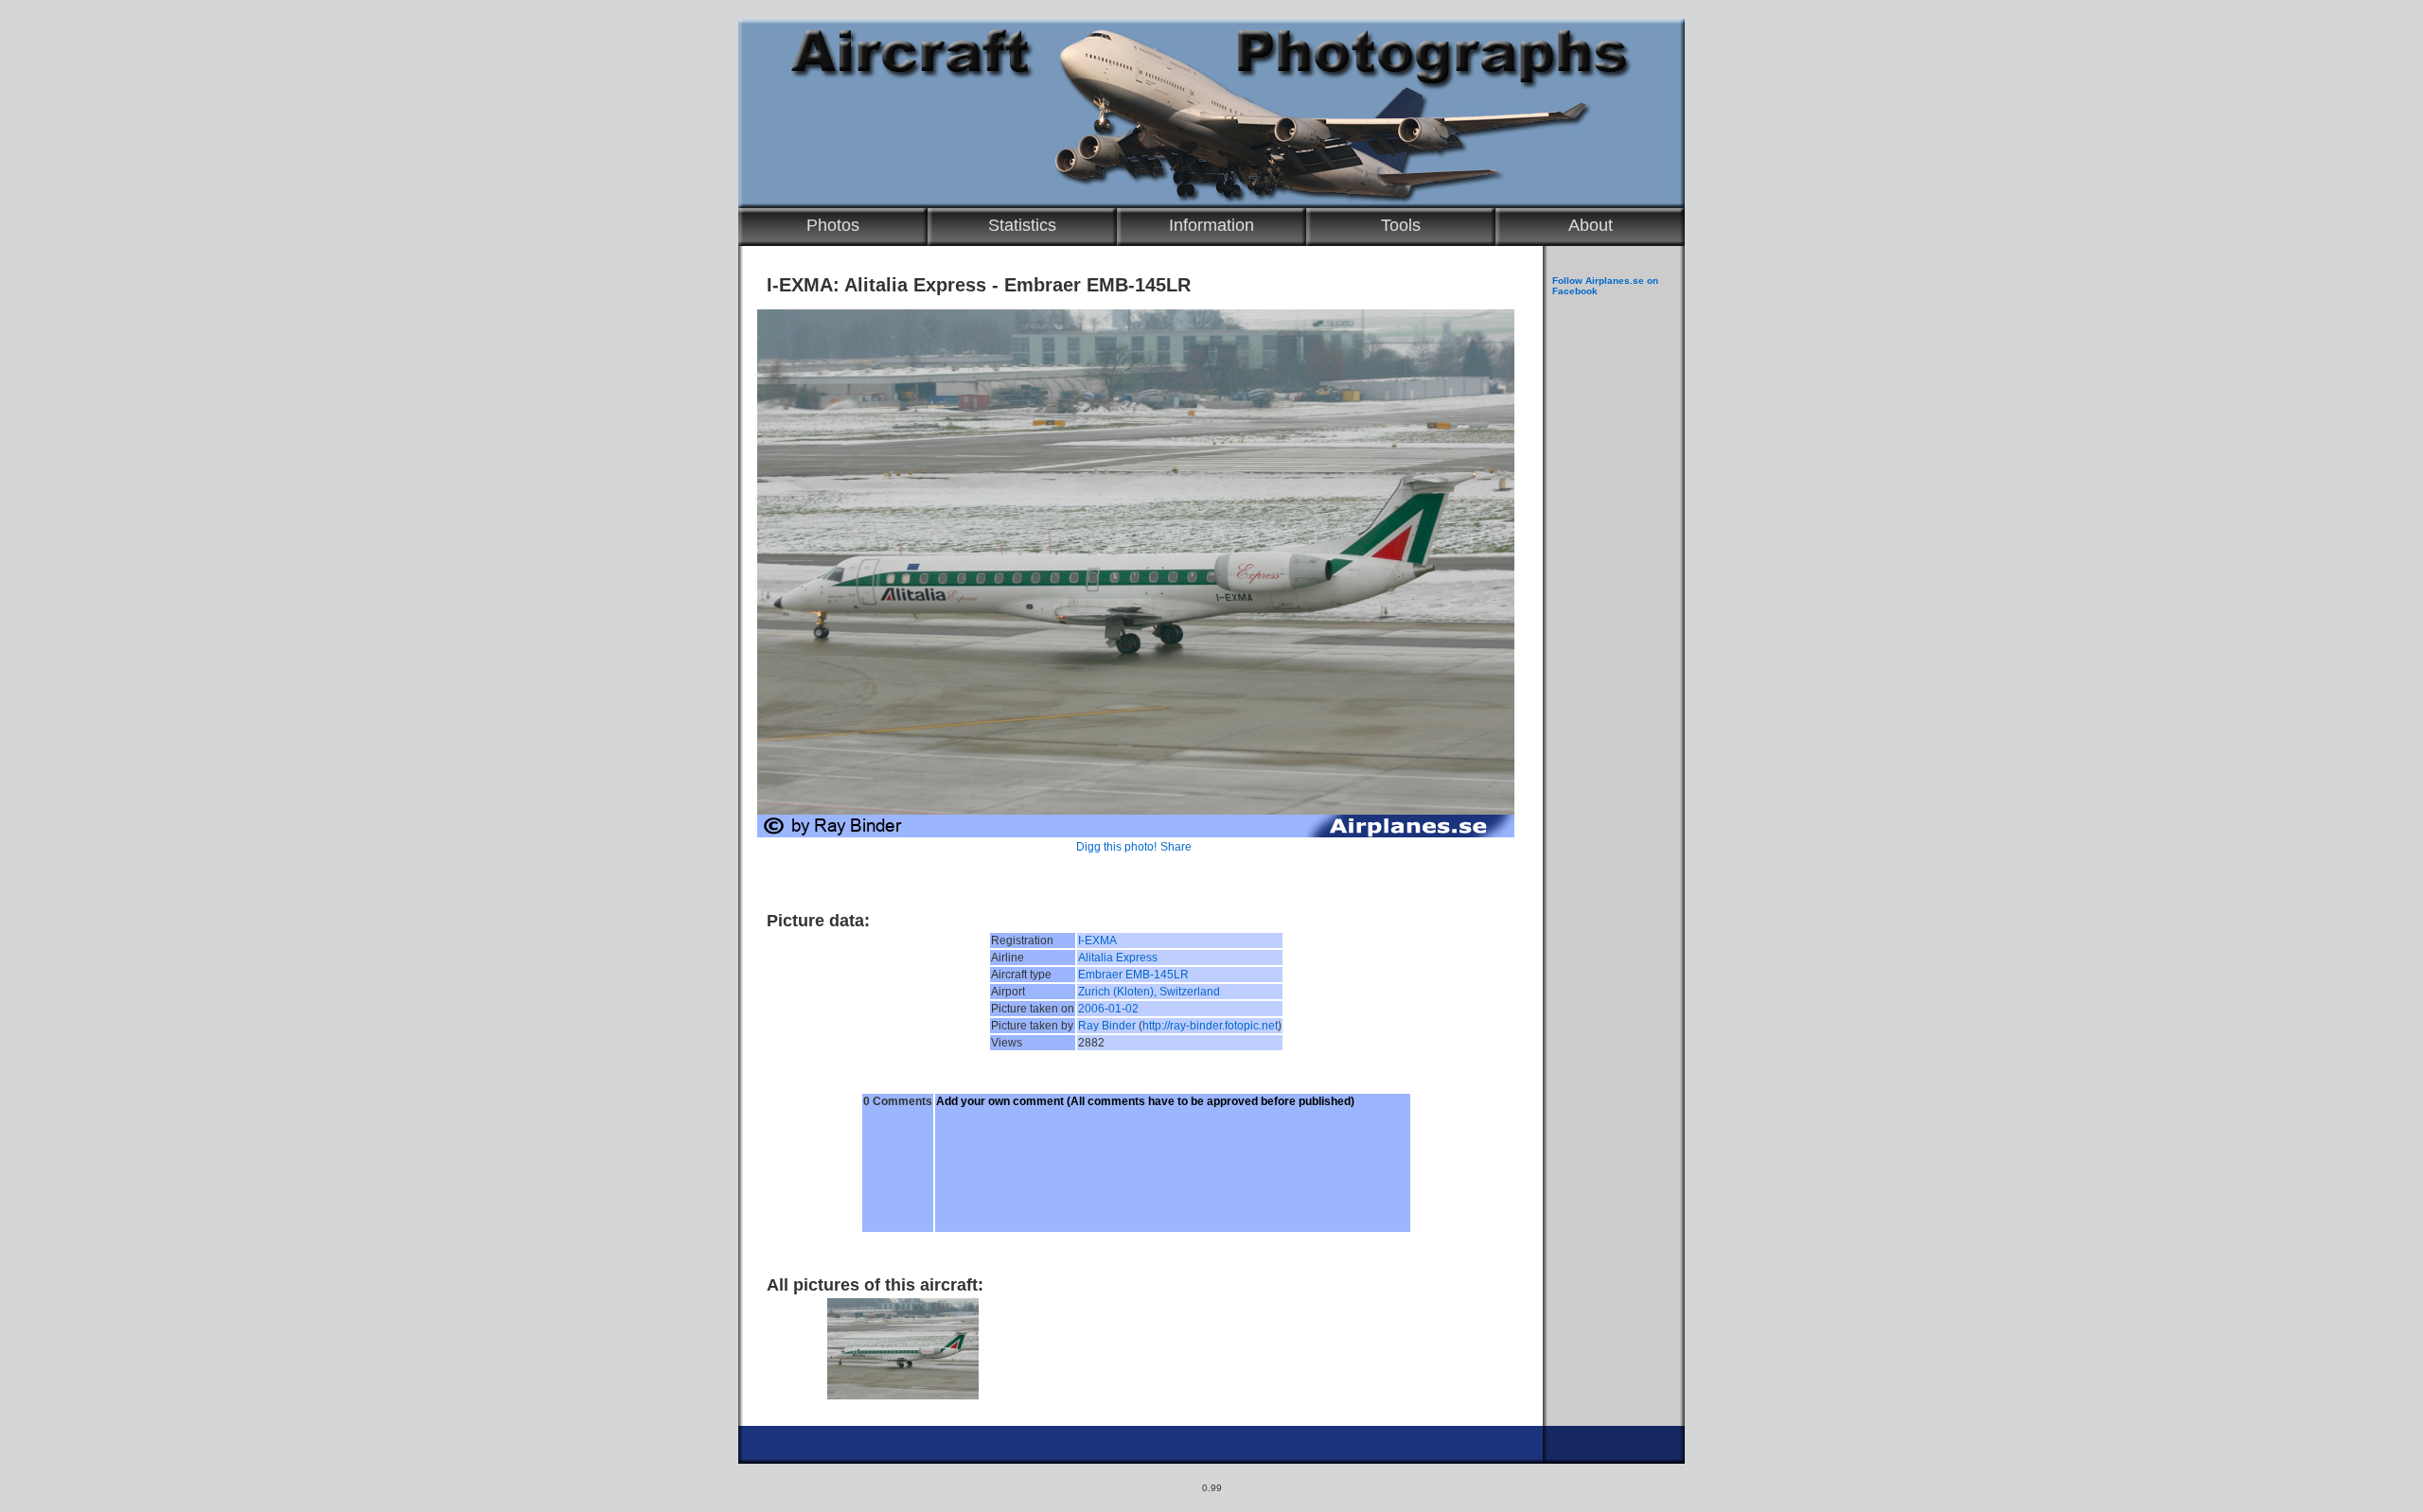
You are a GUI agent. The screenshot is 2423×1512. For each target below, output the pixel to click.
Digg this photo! (1116, 847)
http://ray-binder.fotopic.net (1210, 1026)
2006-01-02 (1108, 1009)
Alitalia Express (1118, 958)
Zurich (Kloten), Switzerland (1149, 992)
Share (1176, 847)
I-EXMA (1097, 941)
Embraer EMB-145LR (1133, 975)
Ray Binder (1107, 1026)
